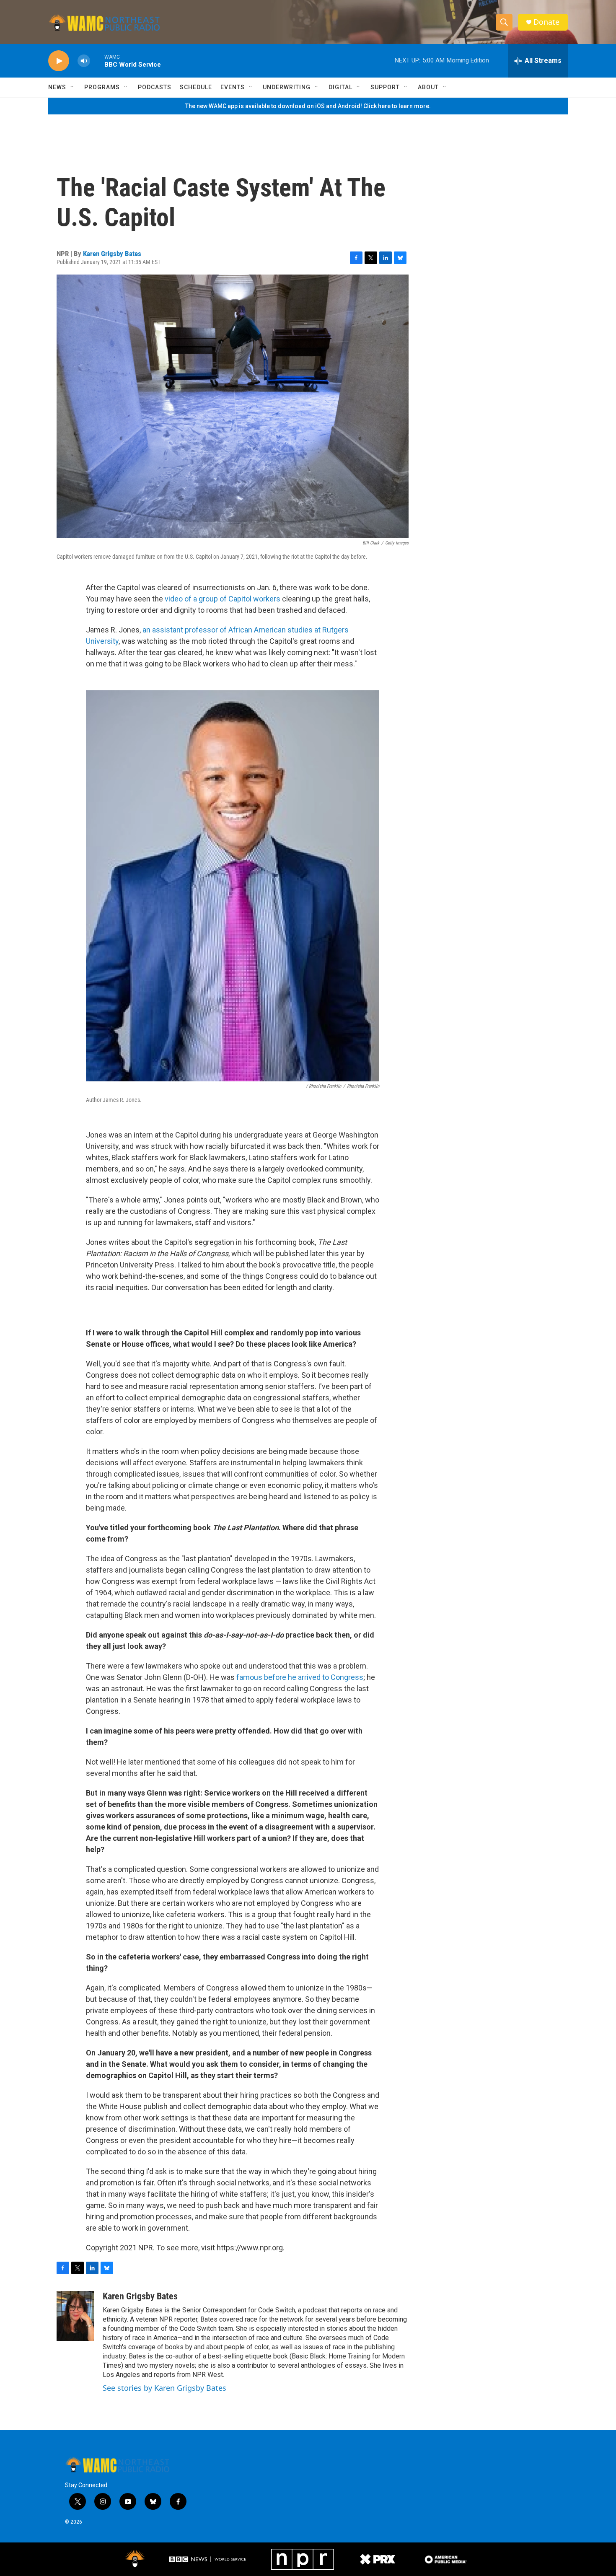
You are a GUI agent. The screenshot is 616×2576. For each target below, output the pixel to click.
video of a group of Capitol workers (223, 599)
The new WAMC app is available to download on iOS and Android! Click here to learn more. (308, 106)
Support (385, 87)
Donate (546, 22)
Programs (102, 87)
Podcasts (155, 87)
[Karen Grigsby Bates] (75, 2316)
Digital (340, 87)
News (57, 87)
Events (233, 87)
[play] (59, 61)
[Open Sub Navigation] (72, 87)
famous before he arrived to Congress (300, 1677)
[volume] (84, 61)
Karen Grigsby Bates (112, 254)
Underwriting (287, 87)
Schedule (196, 87)
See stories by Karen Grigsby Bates (164, 2388)
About (428, 87)
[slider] (97, 61)
